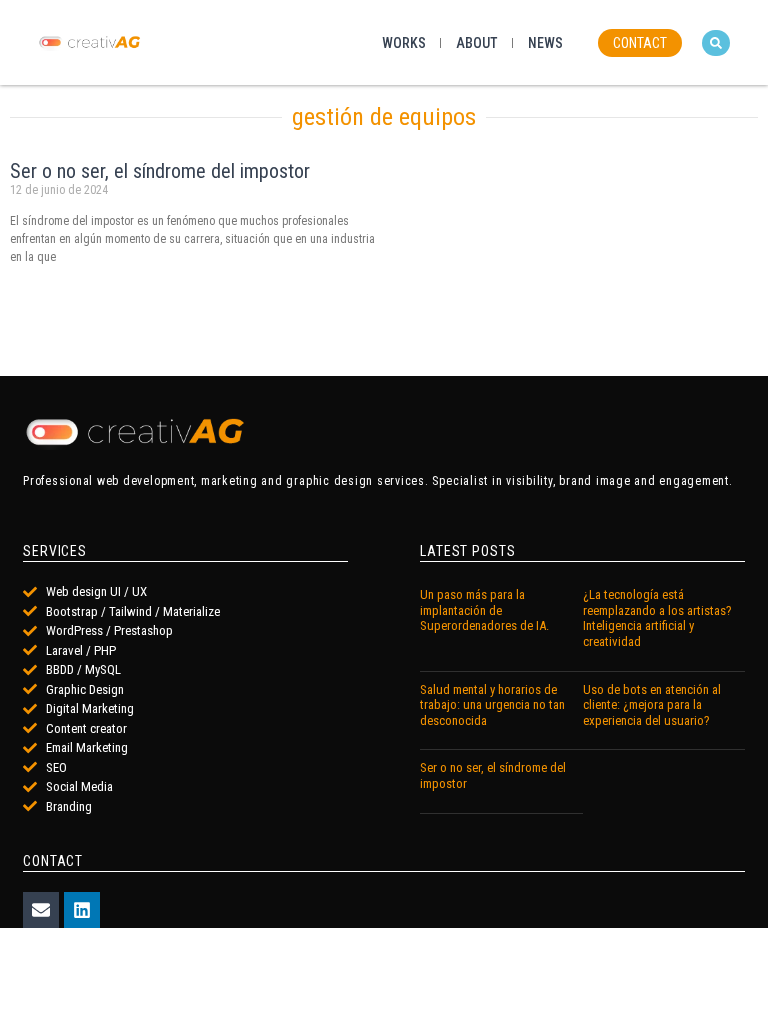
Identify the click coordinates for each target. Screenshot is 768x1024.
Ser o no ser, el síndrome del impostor (160, 171)
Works (404, 43)
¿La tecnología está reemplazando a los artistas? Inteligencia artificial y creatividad (657, 618)
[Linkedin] (82, 910)
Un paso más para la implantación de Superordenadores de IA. (484, 610)
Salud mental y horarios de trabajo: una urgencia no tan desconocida (492, 705)
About (477, 43)
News (545, 43)
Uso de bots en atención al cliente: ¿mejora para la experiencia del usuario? (652, 705)
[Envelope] (41, 910)
